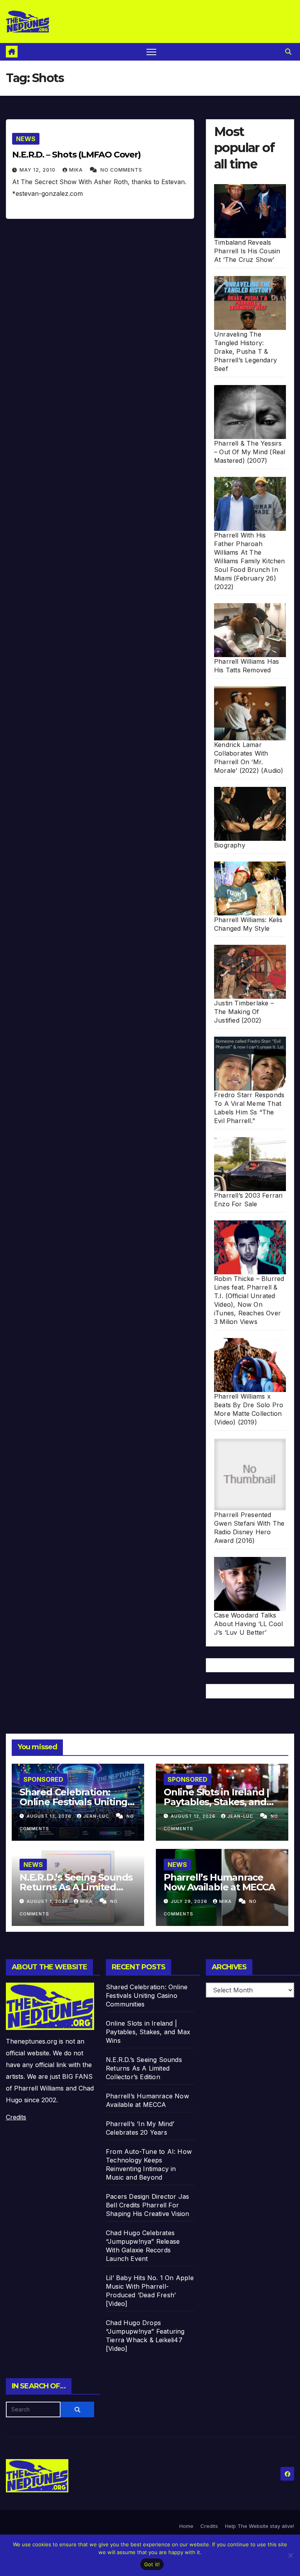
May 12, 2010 (38, 170)
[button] (288, 52)
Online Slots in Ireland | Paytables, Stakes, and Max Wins (216, 1802)
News (26, 139)
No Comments (121, 170)
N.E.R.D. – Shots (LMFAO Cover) (76, 155)
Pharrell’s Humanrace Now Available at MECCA (219, 1882)
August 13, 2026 (50, 1816)
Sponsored (43, 1779)
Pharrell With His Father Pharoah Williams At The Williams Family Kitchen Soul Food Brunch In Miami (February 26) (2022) (250, 561)
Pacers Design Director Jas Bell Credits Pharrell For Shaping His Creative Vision (147, 2205)
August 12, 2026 (194, 1816)
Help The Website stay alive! (260, 2526)
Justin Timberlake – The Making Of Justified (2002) (244, 1012)
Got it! (152, 2564)
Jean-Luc (97, 1816)
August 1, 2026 (48, 1901)
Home (186, 2526)
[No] (290, 2555)
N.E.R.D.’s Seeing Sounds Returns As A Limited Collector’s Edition (76, 1887)
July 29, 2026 (190, 1901)
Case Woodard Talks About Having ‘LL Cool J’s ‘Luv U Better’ (248, 1624)
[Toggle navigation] (151, 52)
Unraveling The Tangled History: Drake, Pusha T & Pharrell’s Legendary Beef (246, 351)
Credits (16, 2117)
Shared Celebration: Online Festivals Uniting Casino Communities (73, 1802)
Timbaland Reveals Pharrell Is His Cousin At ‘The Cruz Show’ (247, 251)
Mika (77, 170)
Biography (230, 845)
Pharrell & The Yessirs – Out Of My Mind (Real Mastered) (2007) (250, 452)
